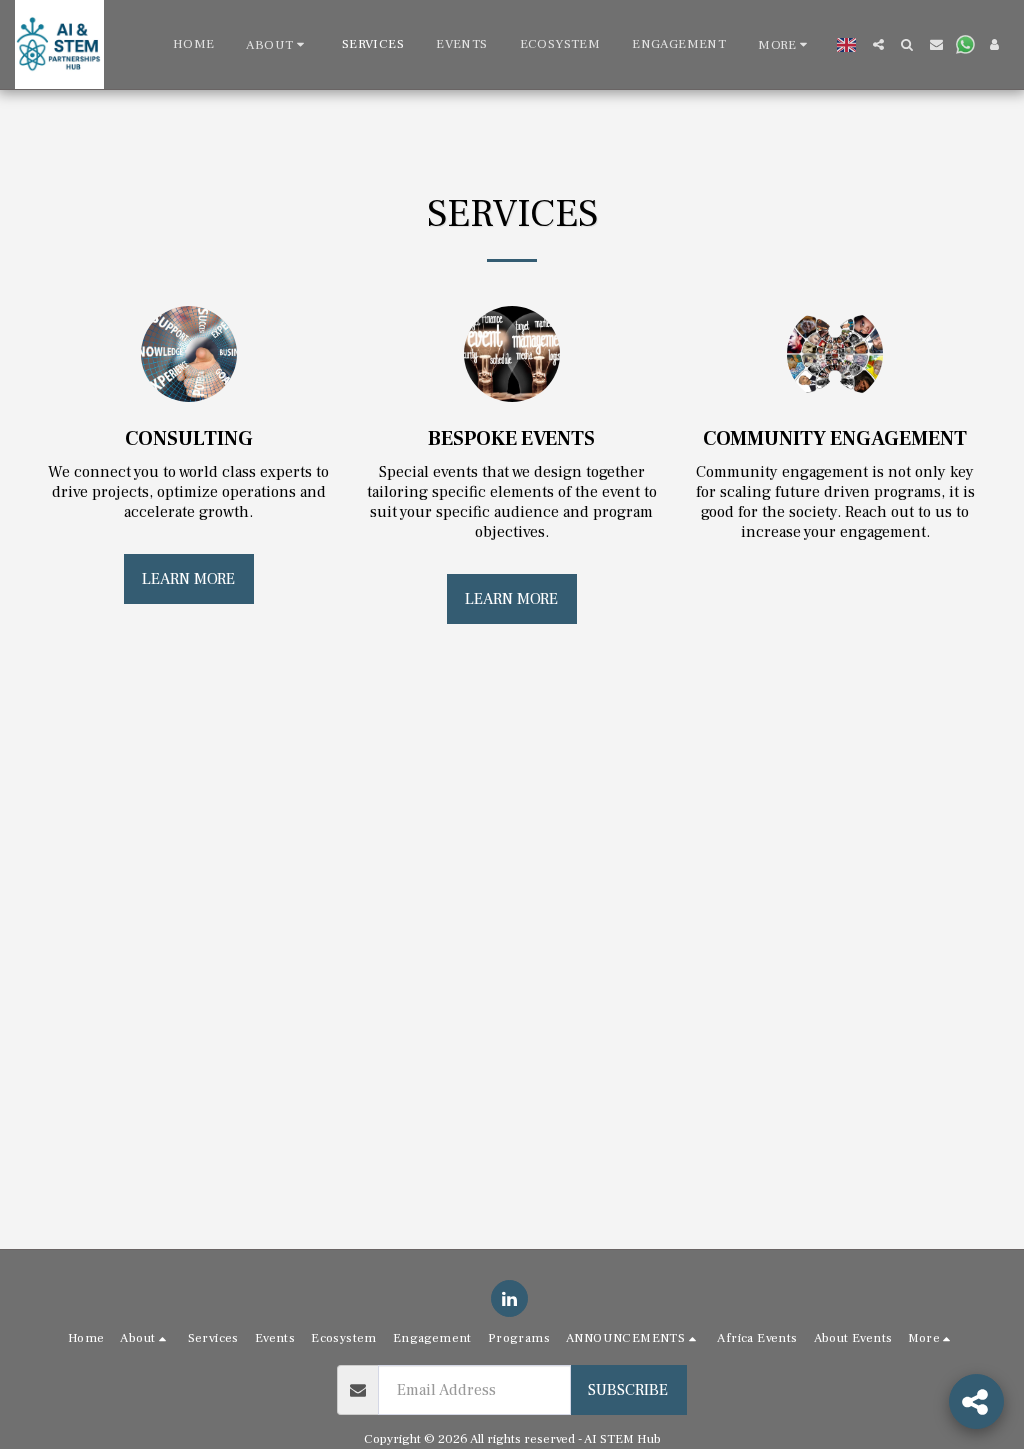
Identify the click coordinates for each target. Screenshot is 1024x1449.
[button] (277, 44)
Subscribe (628, 1390)
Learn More (188, 579)
